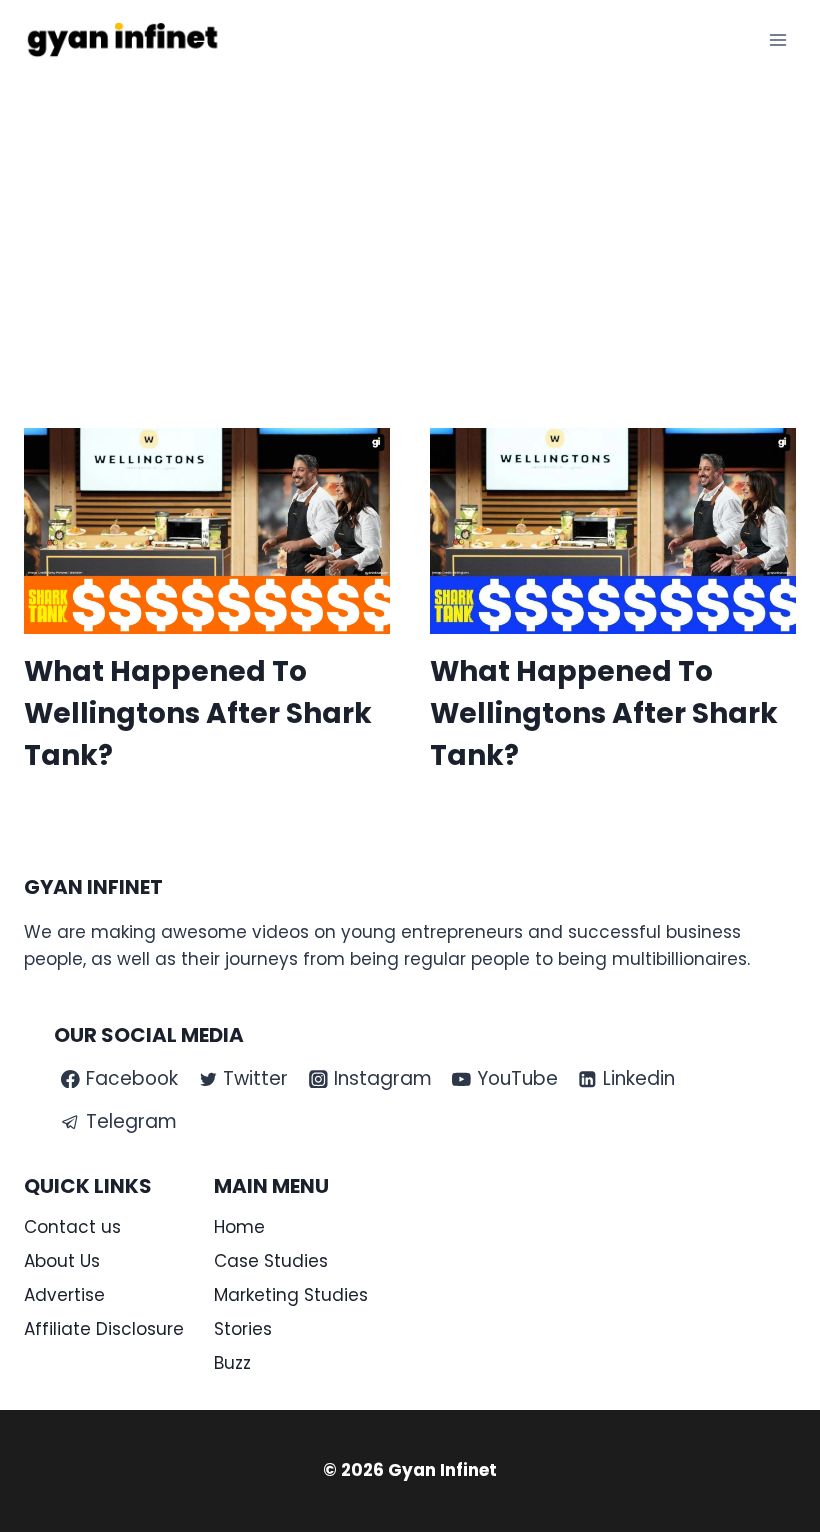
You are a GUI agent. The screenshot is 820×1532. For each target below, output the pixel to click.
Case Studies (271, 1261)
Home (239, 1227)
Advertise (64, 1295)
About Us (62, 1261)
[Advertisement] (410, 230)
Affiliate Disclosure (104, 1329)
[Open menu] (777, 39)
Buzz (232, 1363)
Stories (243, 1329)
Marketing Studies (291, 1295)
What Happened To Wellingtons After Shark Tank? (198, 713)
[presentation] (207, 531)
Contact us (72, 1227)
